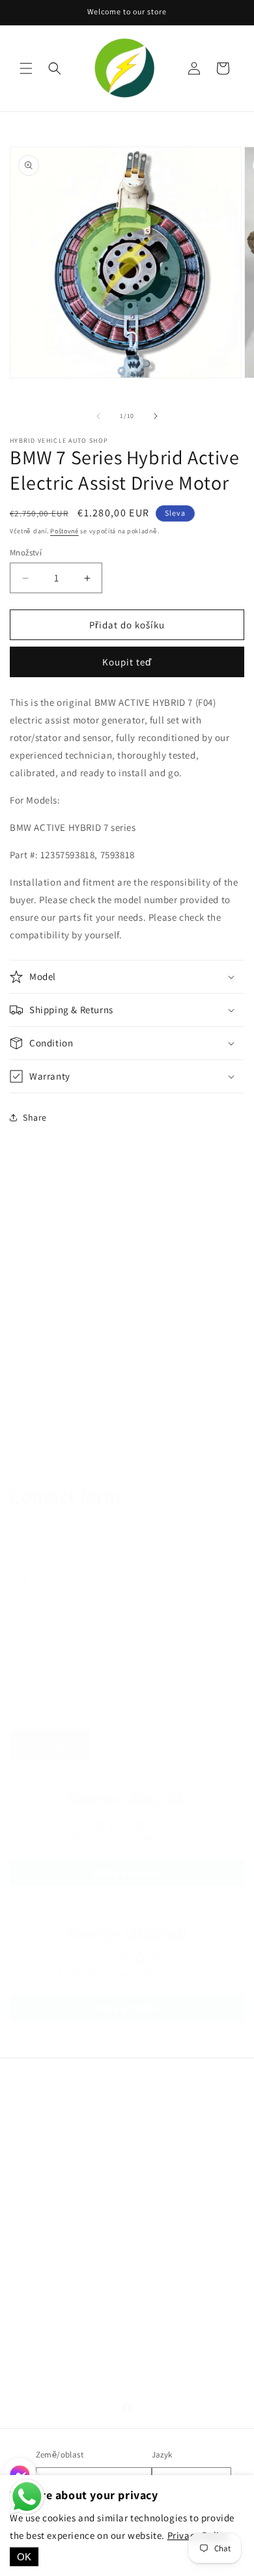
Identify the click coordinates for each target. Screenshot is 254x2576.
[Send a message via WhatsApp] (27, 2497)
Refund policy (55, 2366)
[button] (26, 68)
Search (40, 2248)
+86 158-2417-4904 (112, 2137)
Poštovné (64, 531)
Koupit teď (127, 662)
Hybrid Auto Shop (81, 2155)
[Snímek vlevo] (98, 416)
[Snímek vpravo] (156, 416)
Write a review (127, 1873)
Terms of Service (60, 2278)
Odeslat (50, 1745)
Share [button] (35, 1117)
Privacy (41, 2307)
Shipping (45, 2336)
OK (24, 2557)
